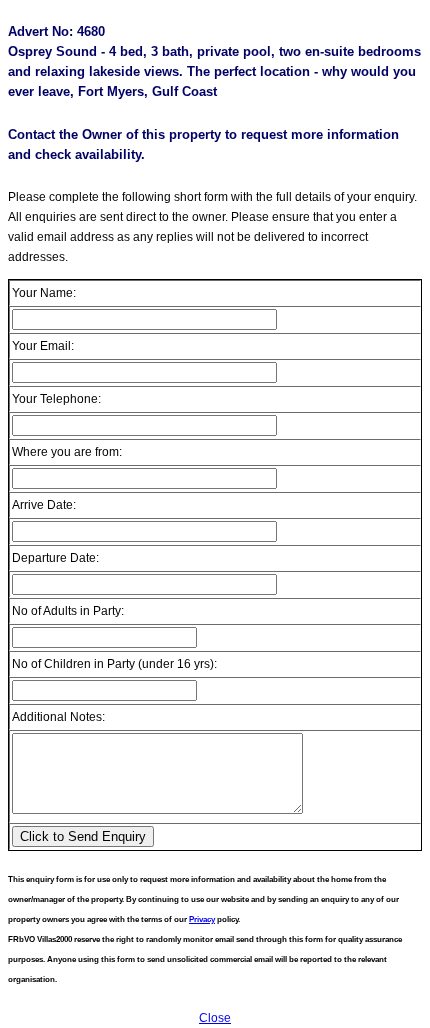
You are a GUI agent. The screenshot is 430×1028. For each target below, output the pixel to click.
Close (215, 1018)
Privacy (202, 919)
